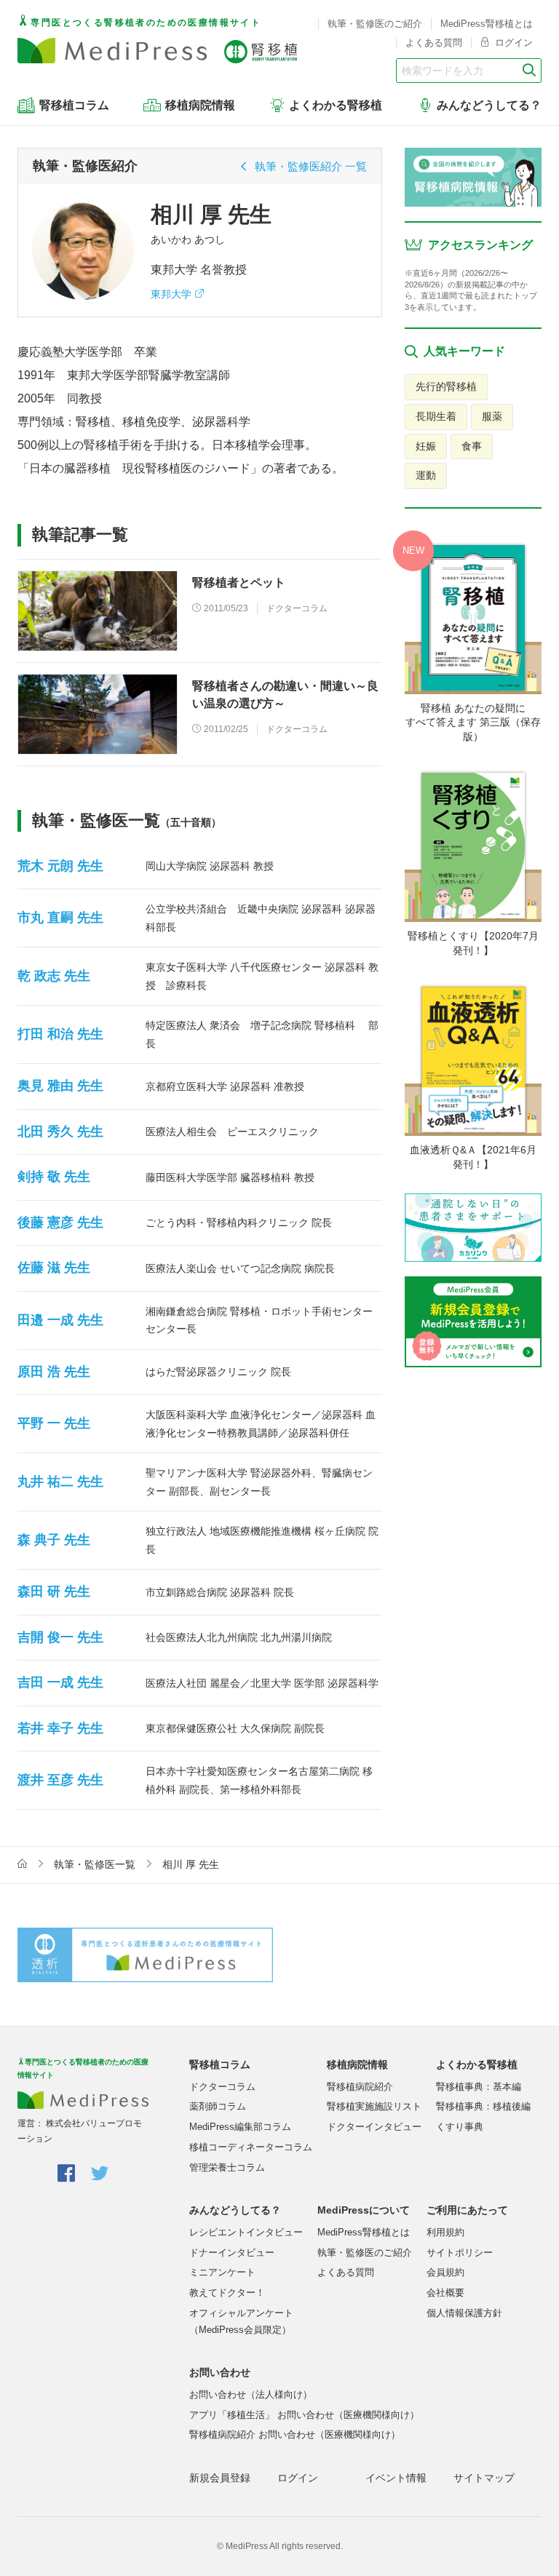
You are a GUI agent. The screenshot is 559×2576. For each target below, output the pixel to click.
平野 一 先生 (54, 1423)
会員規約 (445, 2272)
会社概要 (445, 2293)
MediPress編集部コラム (240, 2127)
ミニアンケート (222, 2272)
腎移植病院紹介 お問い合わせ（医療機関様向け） (295, 2434)
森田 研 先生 (54, 1591)
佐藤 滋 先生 (54, 1268)
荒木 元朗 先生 (60, 866)
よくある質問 (434, 43)
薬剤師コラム (218, 2106)
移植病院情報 (357, 2064)
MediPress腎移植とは (487, 24)
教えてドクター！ (227, 2293)
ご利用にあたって (467, 2210)
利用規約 (445, 2232)
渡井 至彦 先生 (60, 1780)
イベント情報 (396, 2478)
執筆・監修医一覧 (95, 1864)
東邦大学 (171, 294)
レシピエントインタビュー (246, 2232)
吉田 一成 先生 (60, 1682)
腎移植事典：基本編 (479, 2087)
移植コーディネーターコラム (251, 2147)
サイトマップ (484, 2478)
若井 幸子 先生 (60, 1728)
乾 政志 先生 (54, 976)
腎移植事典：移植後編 (483, 2106)
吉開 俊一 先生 (60, 1637)
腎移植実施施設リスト (374, 2106)
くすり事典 (460, 2127)
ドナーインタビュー (232, 2253)
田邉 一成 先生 (60, 1320)
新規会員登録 (220, 2478)
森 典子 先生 (54, 1540)
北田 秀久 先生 (60, 1132)
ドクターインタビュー (374, 2127)
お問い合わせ (220, 2372)
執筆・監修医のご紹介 (375, 24)
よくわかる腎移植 (477, 2064)
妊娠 (426, 446)
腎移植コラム (220, 2064)
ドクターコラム (222, 2087)
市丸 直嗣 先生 (60, 918)
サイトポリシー (460, 2253)
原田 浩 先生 (54, 1372)
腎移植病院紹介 (360, 2087)
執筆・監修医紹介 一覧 (311, 166)
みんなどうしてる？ (235, 2210)
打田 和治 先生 (60, 1034)
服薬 (492, 416)
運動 (426, 475)
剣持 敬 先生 (54, 1177)
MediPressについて (364, 2210)
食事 (472, 446)
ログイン (512, 43)
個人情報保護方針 (464, 2313)
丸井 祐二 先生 (60, 1482)
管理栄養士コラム (227, 2167)
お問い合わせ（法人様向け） (251, 2394)
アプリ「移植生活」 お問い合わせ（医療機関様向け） (304, 2415)
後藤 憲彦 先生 (60, 1223)
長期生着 (436, 416)
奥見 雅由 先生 (60, 1086)
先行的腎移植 (446, 386)
